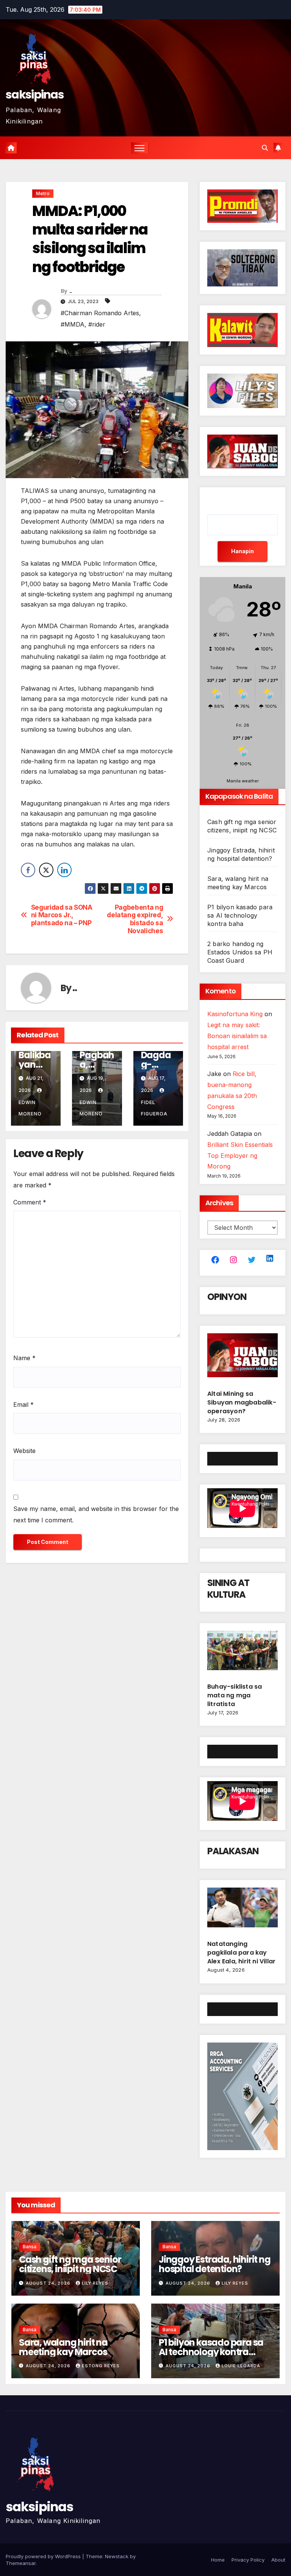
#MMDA (73, 324)
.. (71, 291)
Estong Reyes (101, 2366)
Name (24, 1358)
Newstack (117, 2556)
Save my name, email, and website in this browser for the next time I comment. (96, 1514)
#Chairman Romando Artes (100, 313)
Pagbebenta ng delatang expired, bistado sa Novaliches (135, 919)
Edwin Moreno (30, 1108)
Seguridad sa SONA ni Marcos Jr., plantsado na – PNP (62, 915)
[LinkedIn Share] (64, 870)
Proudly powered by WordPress (44, 2556)
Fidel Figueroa (154, 1108)
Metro (43, 193)
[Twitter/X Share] (46, 870)
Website (24, 1451)
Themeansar (21, 2563)
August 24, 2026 (49, 2283)
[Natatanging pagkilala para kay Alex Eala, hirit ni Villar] (242, 1911)
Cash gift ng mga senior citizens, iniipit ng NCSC (70, 2264)
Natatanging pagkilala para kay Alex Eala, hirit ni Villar (241, 1953)
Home (218, 2560)
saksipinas (35, 95)
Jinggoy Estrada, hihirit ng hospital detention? (215, 2264)
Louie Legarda (241, 2366)
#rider (97, 324)
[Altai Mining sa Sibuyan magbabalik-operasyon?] (242, 1358)
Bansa (30, 2247)
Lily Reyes (95, 2283)
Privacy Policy (248, 2560)
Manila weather (243, 781)
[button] (265, 148)
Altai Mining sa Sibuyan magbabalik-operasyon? (242, 1402)
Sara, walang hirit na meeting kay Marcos (63, 2347)
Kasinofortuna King (235, 1014)
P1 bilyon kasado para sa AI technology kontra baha (240, 915)
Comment (30, 1202)
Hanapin (242, 551)
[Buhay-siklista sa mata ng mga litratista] (242, 1653)
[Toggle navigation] (140, 148)
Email (23, 1405)
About (278, 2560)
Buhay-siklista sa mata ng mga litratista (235, 1695)
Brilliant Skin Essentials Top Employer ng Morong (240, 1156)
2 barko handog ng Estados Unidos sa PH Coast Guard (240, 952)
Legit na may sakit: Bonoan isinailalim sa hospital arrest (237, 1036)
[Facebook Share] (28, 870)
